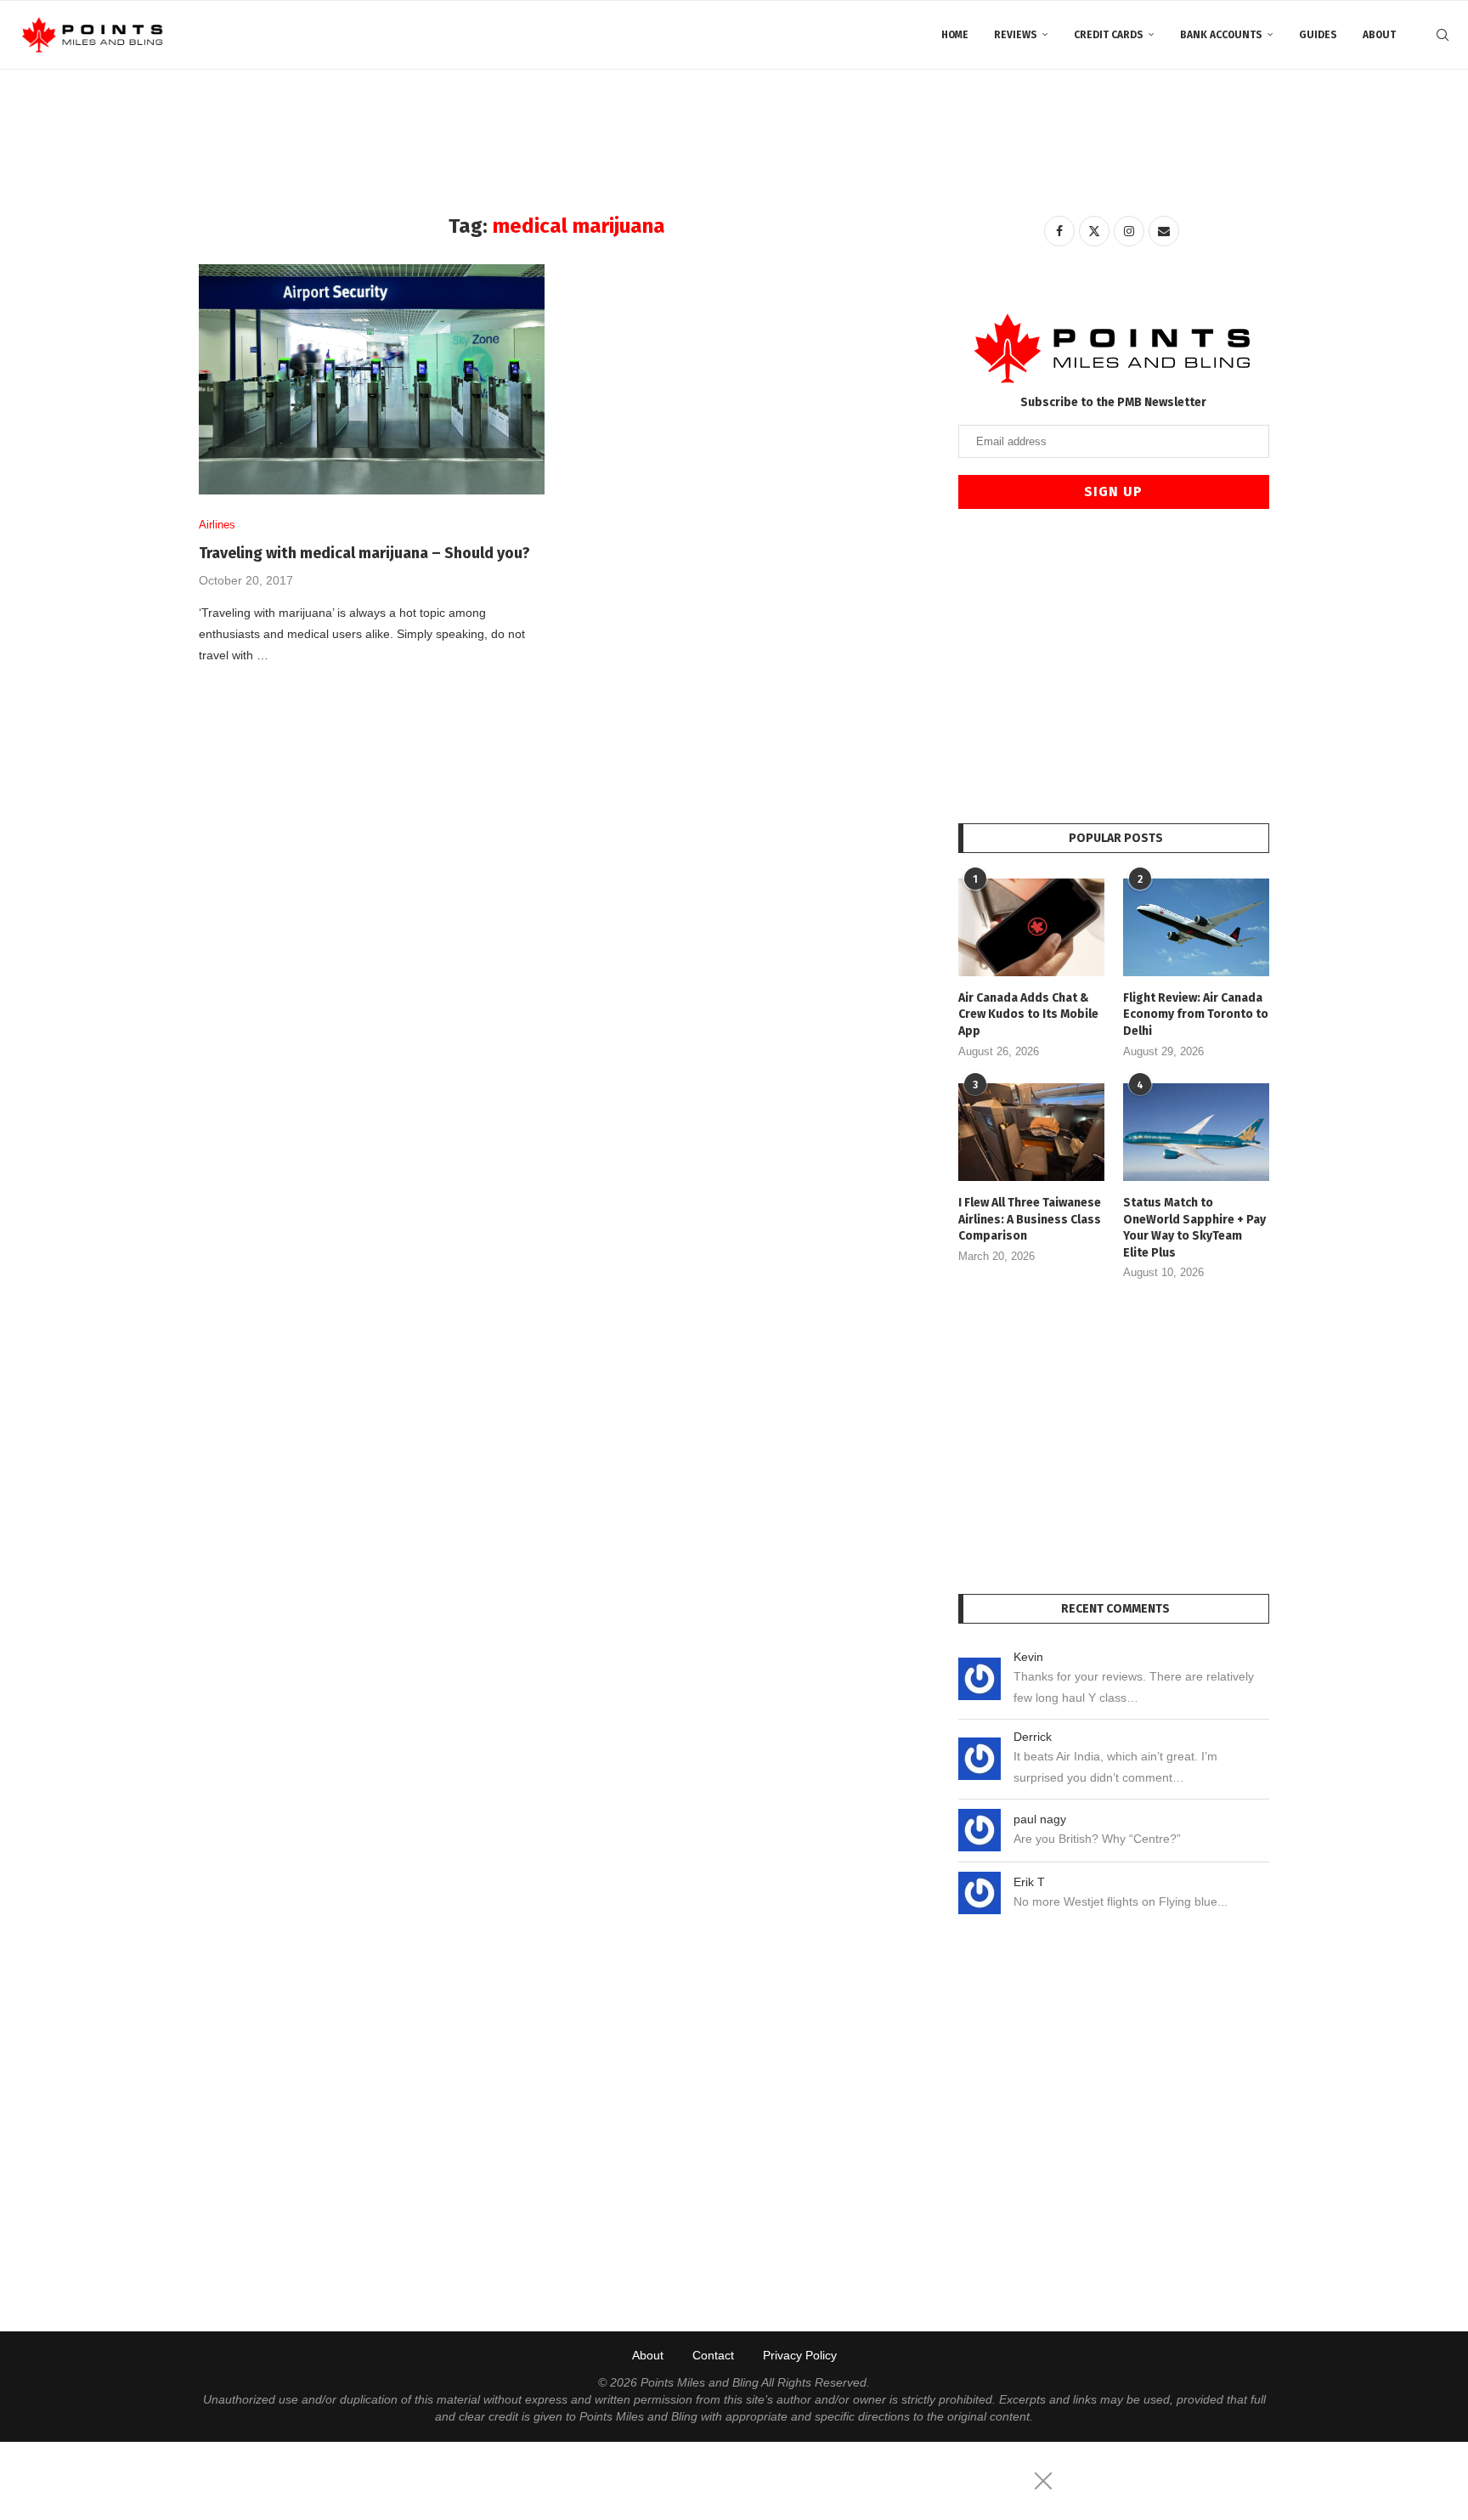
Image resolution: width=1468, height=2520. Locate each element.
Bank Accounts (1221, 35)
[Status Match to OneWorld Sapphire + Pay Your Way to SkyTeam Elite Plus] (1196, 1132)
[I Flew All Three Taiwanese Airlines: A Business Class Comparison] (1031, 1132)
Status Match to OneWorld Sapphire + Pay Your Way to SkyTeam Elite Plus (1194, 1228)
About (1379, 35)
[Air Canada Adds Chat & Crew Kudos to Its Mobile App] (1031, 927)
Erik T (1029, 1882)
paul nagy (1040, 1819)
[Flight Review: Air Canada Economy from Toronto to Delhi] (1196, 927)
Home (955, 35)
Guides (1318, 35)
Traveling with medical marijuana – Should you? (364, 553)
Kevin (1028, 1657)
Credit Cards (1109, 35)
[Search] (1443, 35)
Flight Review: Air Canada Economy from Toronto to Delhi (1196, 1014)
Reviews (1016, 35)
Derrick (1033, 1737)
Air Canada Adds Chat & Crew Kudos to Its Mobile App (1028, 1014)
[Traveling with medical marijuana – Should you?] (372, 379)
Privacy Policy (800, 2355)
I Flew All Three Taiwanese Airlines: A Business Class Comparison (1030, 1219)
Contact (713, 2355)
